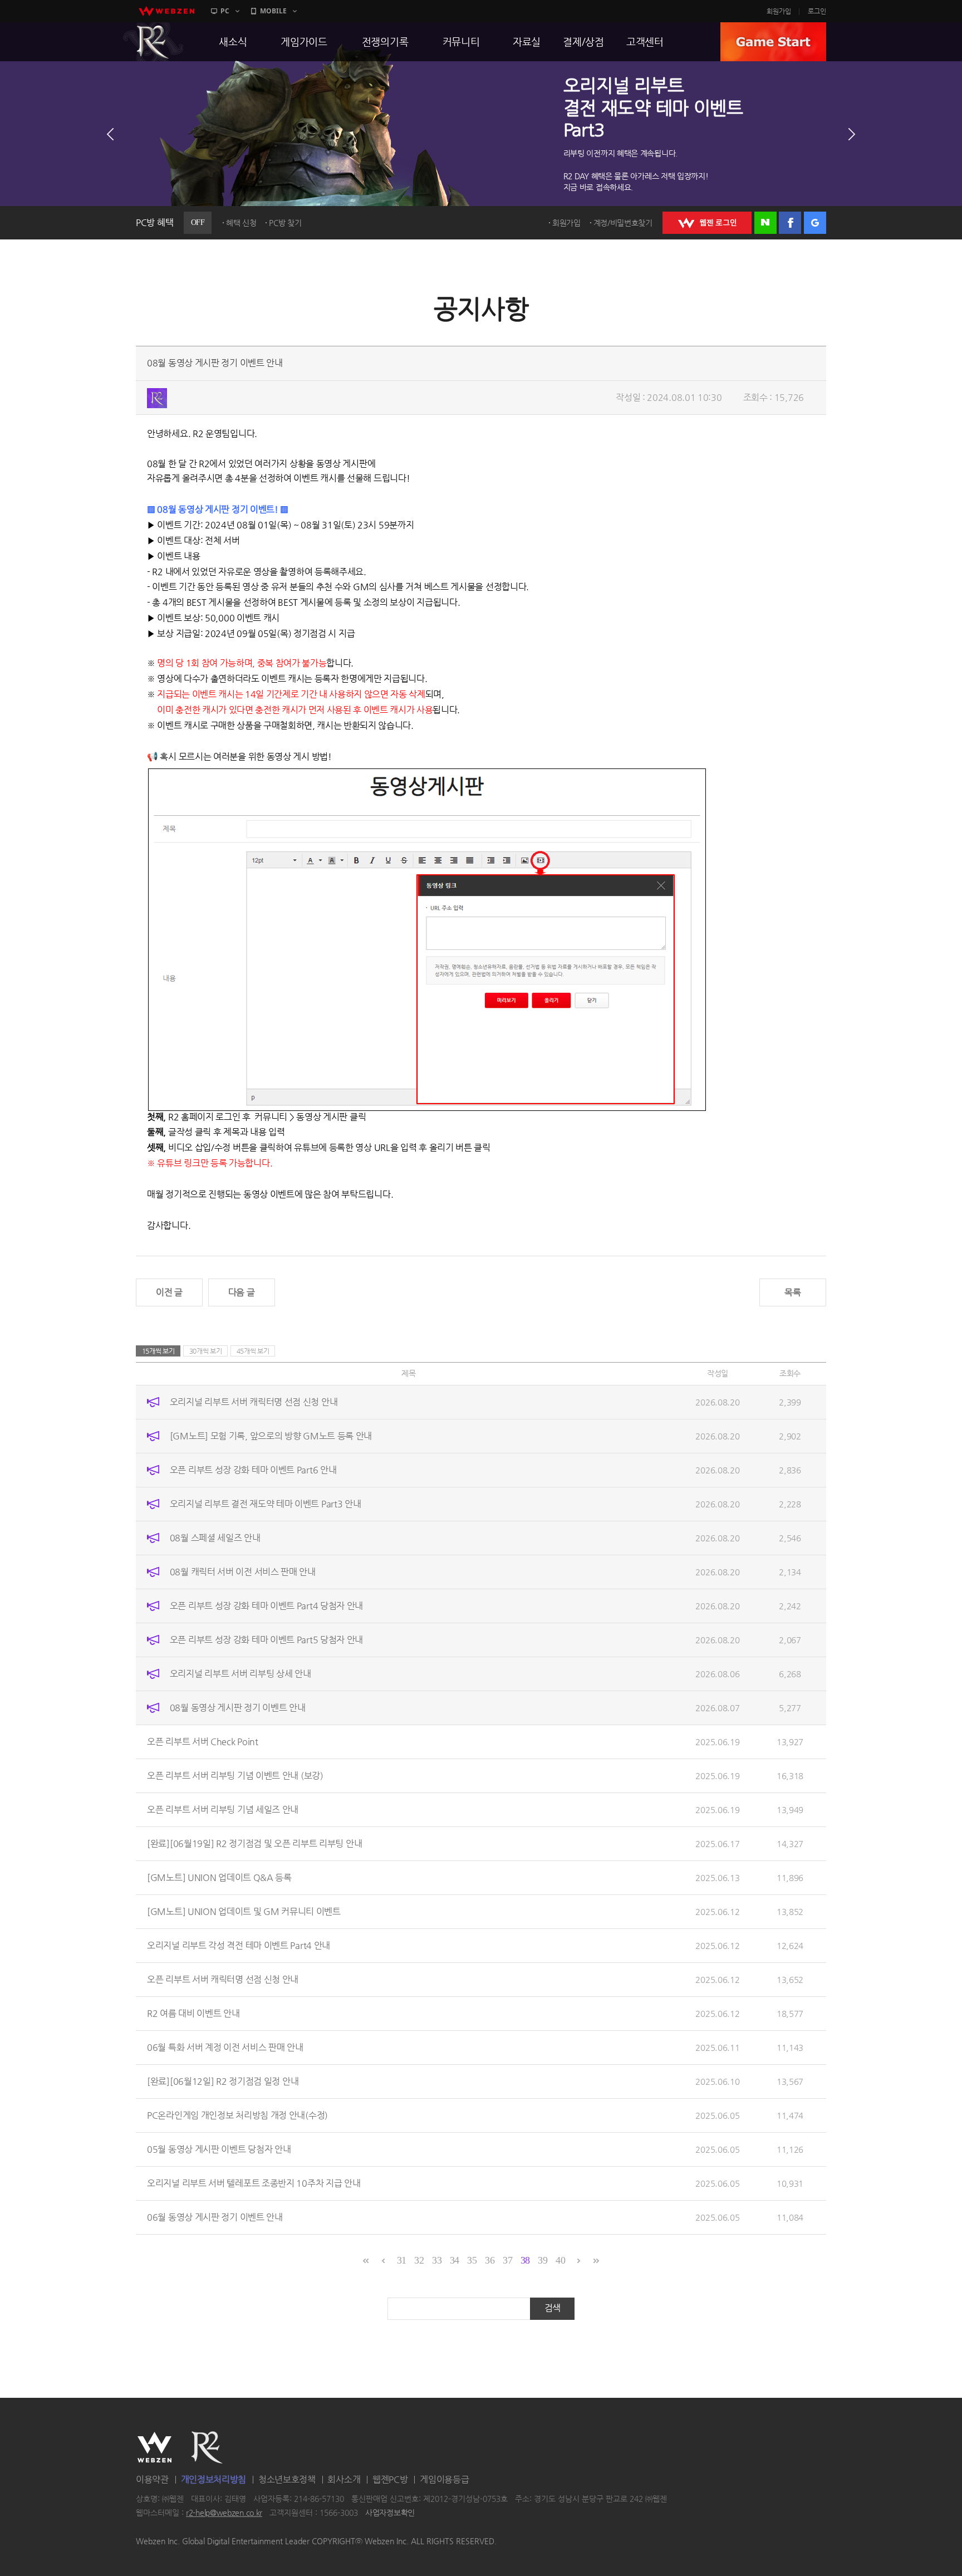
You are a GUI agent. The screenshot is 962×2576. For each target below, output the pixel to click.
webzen (166, 11)
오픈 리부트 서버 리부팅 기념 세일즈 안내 (223, 1809)
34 (455, 2260)
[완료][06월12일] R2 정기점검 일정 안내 (223, 2081)
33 (437, 2260)
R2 (153, 42)
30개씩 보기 (206, 1351)
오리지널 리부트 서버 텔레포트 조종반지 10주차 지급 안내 (254, 2183)
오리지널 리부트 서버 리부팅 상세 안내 (240, 1674)
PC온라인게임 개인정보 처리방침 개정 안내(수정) (237, 2115)
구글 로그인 (815, 223)
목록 (792, 1292)
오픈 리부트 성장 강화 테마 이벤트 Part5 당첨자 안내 (266, 1640)
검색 (553, 2308)
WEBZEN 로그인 (707, 223)
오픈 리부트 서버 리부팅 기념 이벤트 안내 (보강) (235, 1776)
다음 (852, 134)
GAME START (773, 42)
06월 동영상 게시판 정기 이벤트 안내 (215, 2217)
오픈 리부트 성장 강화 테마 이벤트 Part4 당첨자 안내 (266, 1606)
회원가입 (779, 11)
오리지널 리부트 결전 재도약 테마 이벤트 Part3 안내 (266, 1504)
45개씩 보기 (253, 1351)
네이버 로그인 (765, 223)
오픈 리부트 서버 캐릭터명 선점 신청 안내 (223, 1979)
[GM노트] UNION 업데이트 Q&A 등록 (219, 1877)
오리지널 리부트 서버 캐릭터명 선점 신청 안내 (254, 1402)
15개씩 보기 (158, 1351)
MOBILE (273, 11)
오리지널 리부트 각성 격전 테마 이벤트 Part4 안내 (239, 1945)
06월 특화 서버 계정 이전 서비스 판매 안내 (225, 2047)
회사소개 (344, 2479)
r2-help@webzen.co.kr (224, 2513)
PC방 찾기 (285, 223)
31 (402, 2260)
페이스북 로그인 (790, 223)
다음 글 (242, 1292)
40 (560, 2260)
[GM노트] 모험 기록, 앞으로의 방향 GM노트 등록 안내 (271, 1436)
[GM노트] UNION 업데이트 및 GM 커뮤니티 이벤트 (244, 1911)
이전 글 (169, 1292)
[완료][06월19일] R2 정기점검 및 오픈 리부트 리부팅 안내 (254, 1843)
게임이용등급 (444, 2479)
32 (419, 2260)
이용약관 (152, 2479)
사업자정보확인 (390, 2513)
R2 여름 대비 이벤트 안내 (193, 2013)
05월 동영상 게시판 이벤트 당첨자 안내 (219, 2149)
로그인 (817, 11)
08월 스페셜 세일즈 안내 (215, 1538)
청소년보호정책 (287, 2479)
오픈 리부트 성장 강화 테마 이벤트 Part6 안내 (253, 1470)
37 (507, 2260)
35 (472, 2260)
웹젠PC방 (390, 2479)
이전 (110, 134)
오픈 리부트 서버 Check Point (203, 1742)
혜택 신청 (241, 223)
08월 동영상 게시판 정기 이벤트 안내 (238, 1708)
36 (490, 2260)
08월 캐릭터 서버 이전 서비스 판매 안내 (243, 1572)
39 (543, 2260)
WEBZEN (154, 2447)
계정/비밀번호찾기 (623, 223)
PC (225, 11)
